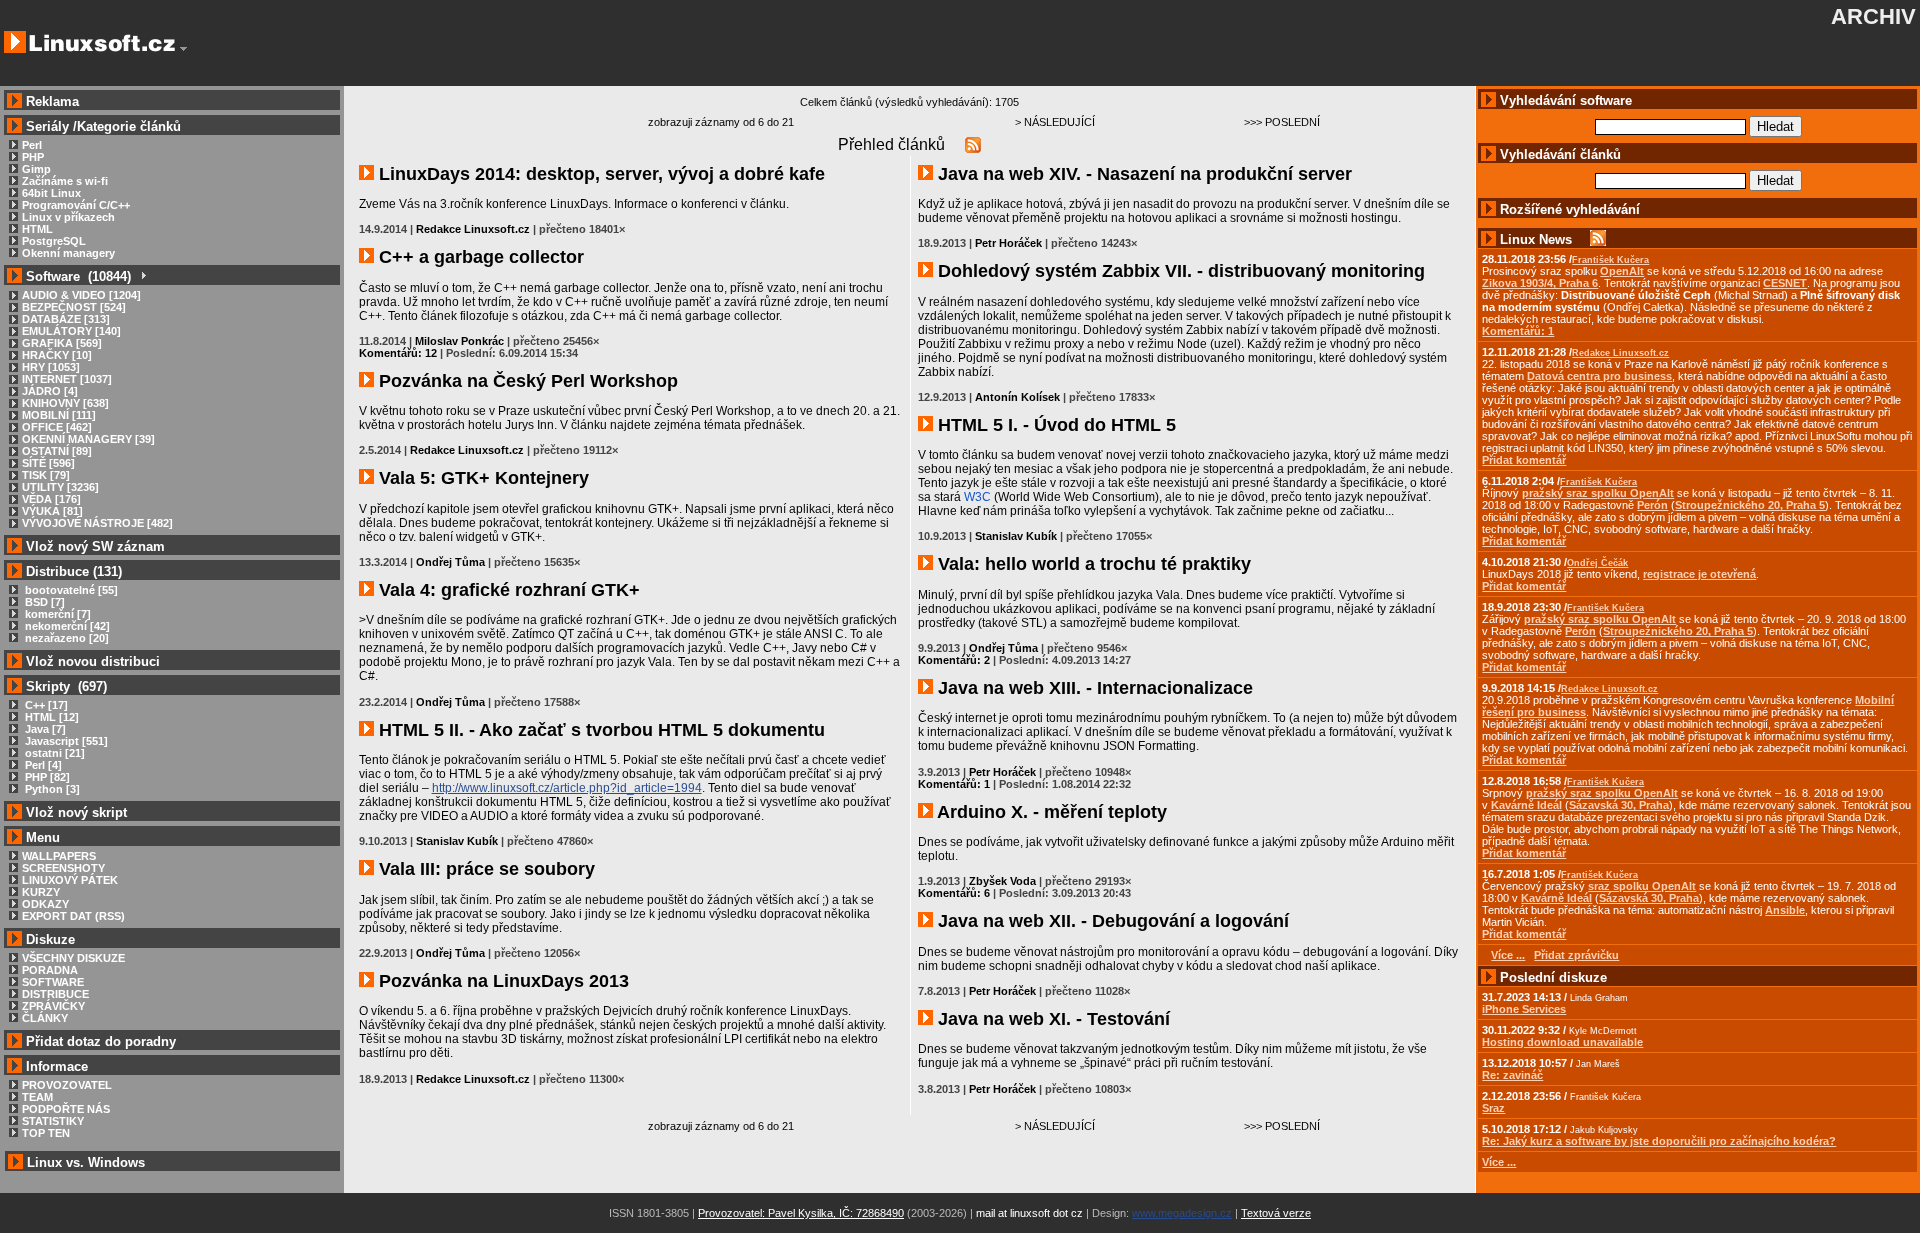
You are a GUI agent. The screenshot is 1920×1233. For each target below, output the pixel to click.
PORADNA (50, 970)
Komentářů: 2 (954, 660)
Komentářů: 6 (954, 893)
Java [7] (44, 729)
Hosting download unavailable (1562, 1042)
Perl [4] (42, 765)
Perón (1652, 505)
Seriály (47, 126)
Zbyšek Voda (1002, 881)
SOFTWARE (53, 982)
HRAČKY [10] (57, 355)
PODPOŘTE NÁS (66, 1109)
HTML (37, 229)
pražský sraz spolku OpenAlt (1598, 493)
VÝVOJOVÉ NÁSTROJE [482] (97, 523)
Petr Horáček (1008, 243)
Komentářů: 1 (954, 784)
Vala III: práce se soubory (484, 869)
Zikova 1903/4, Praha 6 (1540, 283)
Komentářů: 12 (398, 353)
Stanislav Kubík (457, 841)
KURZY (41, 892)
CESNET (1785, 283)
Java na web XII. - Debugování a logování (1111, 921)
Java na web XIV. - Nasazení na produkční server (1142, 174)
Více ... (1499, 1162)
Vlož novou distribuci (93, 661)
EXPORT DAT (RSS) (73, 916)
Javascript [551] (65, 741)
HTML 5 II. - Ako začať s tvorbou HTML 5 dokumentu (599, 730)
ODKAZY (45, 904)
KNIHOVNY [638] (65, 403)
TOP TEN (46, 1133)
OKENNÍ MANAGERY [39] (88, 439)
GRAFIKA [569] (62, 343)
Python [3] (51, 789)
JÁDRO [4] (50, 391)
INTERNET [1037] (67, 379)
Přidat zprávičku (1576, 955)
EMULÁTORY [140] (71, 331)
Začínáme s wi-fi (65, 181)
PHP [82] (46, 777)
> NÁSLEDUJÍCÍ (1055, 122)
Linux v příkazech (68, 217)
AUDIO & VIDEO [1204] (81, 295)
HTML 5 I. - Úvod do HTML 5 (1054, 425)
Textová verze (1276, 1213)
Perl (32, 145)
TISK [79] (46, 475)
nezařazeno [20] (65, 638)
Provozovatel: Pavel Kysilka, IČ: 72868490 (801, 1213)
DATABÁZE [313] (66, 319)
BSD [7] (43, 602)
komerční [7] (56, 614)
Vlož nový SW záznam (95, 546)
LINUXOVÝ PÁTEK (70, 880)
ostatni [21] (53, 753)
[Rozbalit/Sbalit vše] (142, 276)
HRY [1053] (51, 367)
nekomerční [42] (66, 626)
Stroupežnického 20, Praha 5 (1750, 505)
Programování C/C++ (76, 205)
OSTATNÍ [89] (57, 451)
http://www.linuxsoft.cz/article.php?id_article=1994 (567, 788)
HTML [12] (50, 717)
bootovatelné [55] (70, 590)
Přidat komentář (1524, 460)
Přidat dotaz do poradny (99, 1041)
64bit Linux (51, 193)
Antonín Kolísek (1017, 397)
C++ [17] (45, 705)
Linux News (1536, 239)
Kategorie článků (129, 126)
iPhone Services (1524, 1009)
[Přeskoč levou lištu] (183, 49)
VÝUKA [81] (52, 511)
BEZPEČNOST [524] (74, 307)
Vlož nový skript (76, 812)
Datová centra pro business (1599, 376)
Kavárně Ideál (1526, 805)
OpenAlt (1622, 271)
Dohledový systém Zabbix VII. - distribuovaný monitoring (1179, 271)
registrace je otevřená (1699, 574)
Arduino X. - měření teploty (1050, 812)
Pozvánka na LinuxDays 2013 (501, 981)
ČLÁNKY (45, 1018)
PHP (33, 157)
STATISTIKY (53, 1121)
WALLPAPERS (59, 856)
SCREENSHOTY (63, 868)
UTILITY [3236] (60, 487)
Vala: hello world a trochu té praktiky (1092, 564)
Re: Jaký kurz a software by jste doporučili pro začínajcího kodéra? (1659, 1141)
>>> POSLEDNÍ (1282, 122)
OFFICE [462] (57, 427)
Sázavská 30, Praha (1619, 805)
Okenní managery (68, 253)
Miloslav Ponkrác (459, 341)
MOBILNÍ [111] (59, 415)
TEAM (37, 1097)
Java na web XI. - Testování (1051, 1019)
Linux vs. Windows (86, 1162)
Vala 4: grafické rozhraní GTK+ (507, 590)
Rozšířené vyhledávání (1570, 209)
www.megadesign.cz (1182, 1213)
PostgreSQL (54, 241)
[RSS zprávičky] (1598, 239)
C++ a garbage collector (479, 257)
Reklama (52, 101)
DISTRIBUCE (55, 994)
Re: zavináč (1512, 1075)
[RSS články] (973, 144)
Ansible (1785, 910)
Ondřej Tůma (450, 562)
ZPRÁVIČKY (53, 1006)
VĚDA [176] (51, 499)
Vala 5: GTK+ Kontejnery (481, 478)
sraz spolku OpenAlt (1642, 886)
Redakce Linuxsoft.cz (473, 229)
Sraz (1493, 1108)
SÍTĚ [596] (48, 463)
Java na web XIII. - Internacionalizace (1093, 688)
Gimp (36, 169)
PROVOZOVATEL (67, 1085)
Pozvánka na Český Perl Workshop (526, 381)
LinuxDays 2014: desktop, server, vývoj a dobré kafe (599, 174)
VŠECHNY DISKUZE (73, 958)
